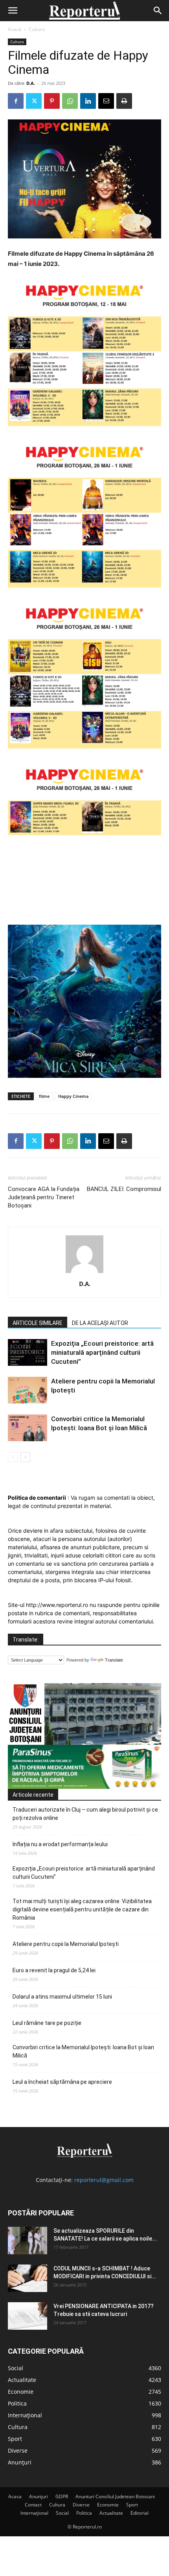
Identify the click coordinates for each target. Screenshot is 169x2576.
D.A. (31, 83)
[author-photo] (84, 1273)
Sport (132, 2505)
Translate (114, 1660)
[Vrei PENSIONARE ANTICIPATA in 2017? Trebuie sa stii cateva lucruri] (28, 2316)
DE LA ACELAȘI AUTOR (100, 1323)
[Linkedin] (88, 101)
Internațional (34, 2513)
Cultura (37, 29)
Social (62, 2513)
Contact (33, 2505)
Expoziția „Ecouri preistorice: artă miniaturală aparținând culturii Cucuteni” (102, 1352)
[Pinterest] (52, 101)
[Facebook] (16, 101)
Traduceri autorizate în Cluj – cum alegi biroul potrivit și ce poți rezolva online (85, 1814)
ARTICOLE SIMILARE (38, 1323)
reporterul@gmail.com (104, 2180)
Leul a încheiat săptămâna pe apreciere (62, 2082)
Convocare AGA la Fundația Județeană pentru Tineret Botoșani (44, 1197)
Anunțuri (39, 2496)
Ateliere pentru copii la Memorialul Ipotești (66, 1944)
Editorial (140, 2513)
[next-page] (25, 1457)
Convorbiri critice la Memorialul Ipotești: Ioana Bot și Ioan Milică (83, 2051)
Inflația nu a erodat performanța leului (60, 1844)
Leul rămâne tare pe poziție (47, 2023)
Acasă (15, 29)
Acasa (15, 2496)
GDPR (62, 2496)
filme (44, 1096)
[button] (13, 11)
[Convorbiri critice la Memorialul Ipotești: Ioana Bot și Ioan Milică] (28, 1428)
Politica (84, 2513)
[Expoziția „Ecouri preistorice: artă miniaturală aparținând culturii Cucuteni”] (28, 1353)
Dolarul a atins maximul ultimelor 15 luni (62, 1997)
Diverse (81, 2505)
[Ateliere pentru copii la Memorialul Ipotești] (28, 1390)
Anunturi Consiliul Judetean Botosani (115, 2496)
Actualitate (111, 2513)
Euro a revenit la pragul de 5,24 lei (54, 1970)
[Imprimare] (124, 101)
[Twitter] (34, 101)
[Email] (106, 101)
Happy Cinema (73, 1096)
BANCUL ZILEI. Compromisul (124, 1189)
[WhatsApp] (70, 101)
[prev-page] (13, 1457)
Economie (108, 2505)
